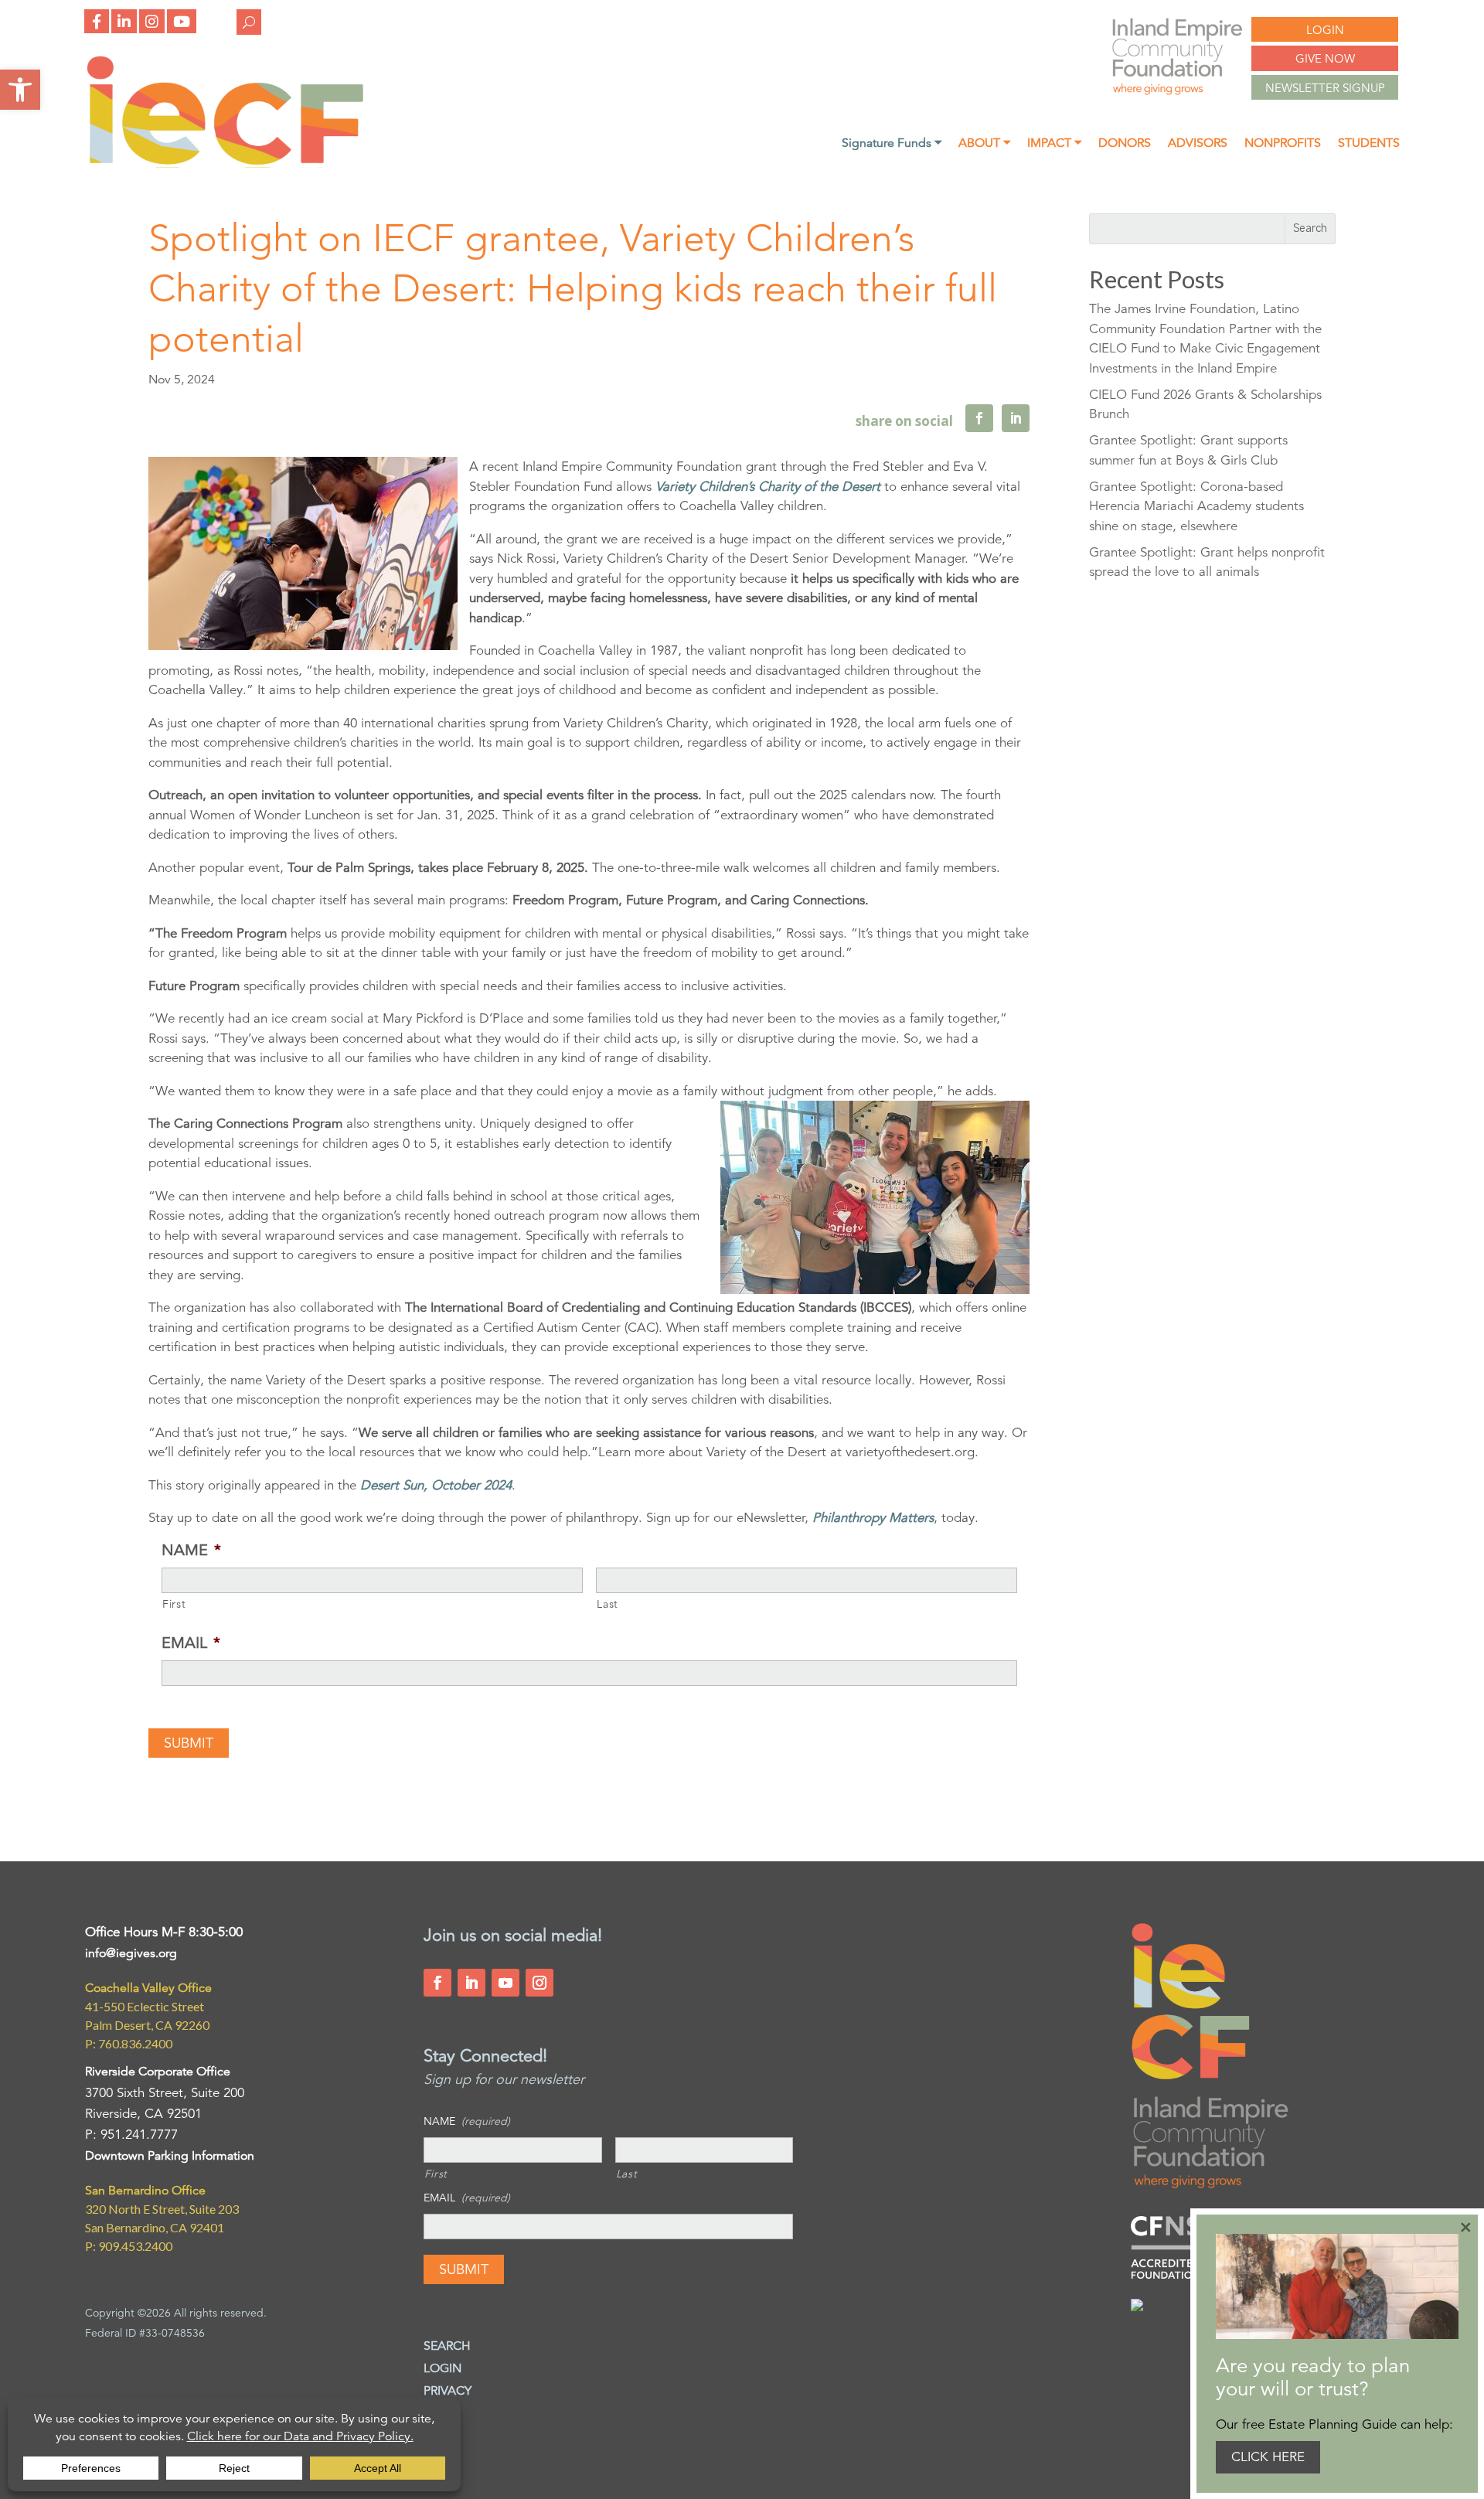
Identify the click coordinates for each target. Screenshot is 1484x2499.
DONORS (1125, 144)
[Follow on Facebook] (437, 1983)
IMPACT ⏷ (1054, 144)
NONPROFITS (1283, 144)
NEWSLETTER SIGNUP (1325, 88)
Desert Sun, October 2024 (436, 1485)
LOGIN (1325, 30)
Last (608, 1604)
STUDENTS (1369, 144)
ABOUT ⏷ (984, 144)
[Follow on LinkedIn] (471, 1983)
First (174, 1604)
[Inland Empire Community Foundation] (225, 163)
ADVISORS (1198, 144)
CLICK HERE (1268, 2457)
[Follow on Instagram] (539, 1983)
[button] (20, 90)
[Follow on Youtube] (505, 1983)
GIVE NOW (1325, 58)
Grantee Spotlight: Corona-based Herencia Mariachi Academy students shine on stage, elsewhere (1196, 506)
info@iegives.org (131, 1953)
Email (191, 1643)
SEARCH (447, 2346)
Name (191, 1550)
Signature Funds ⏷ (892, 144)
